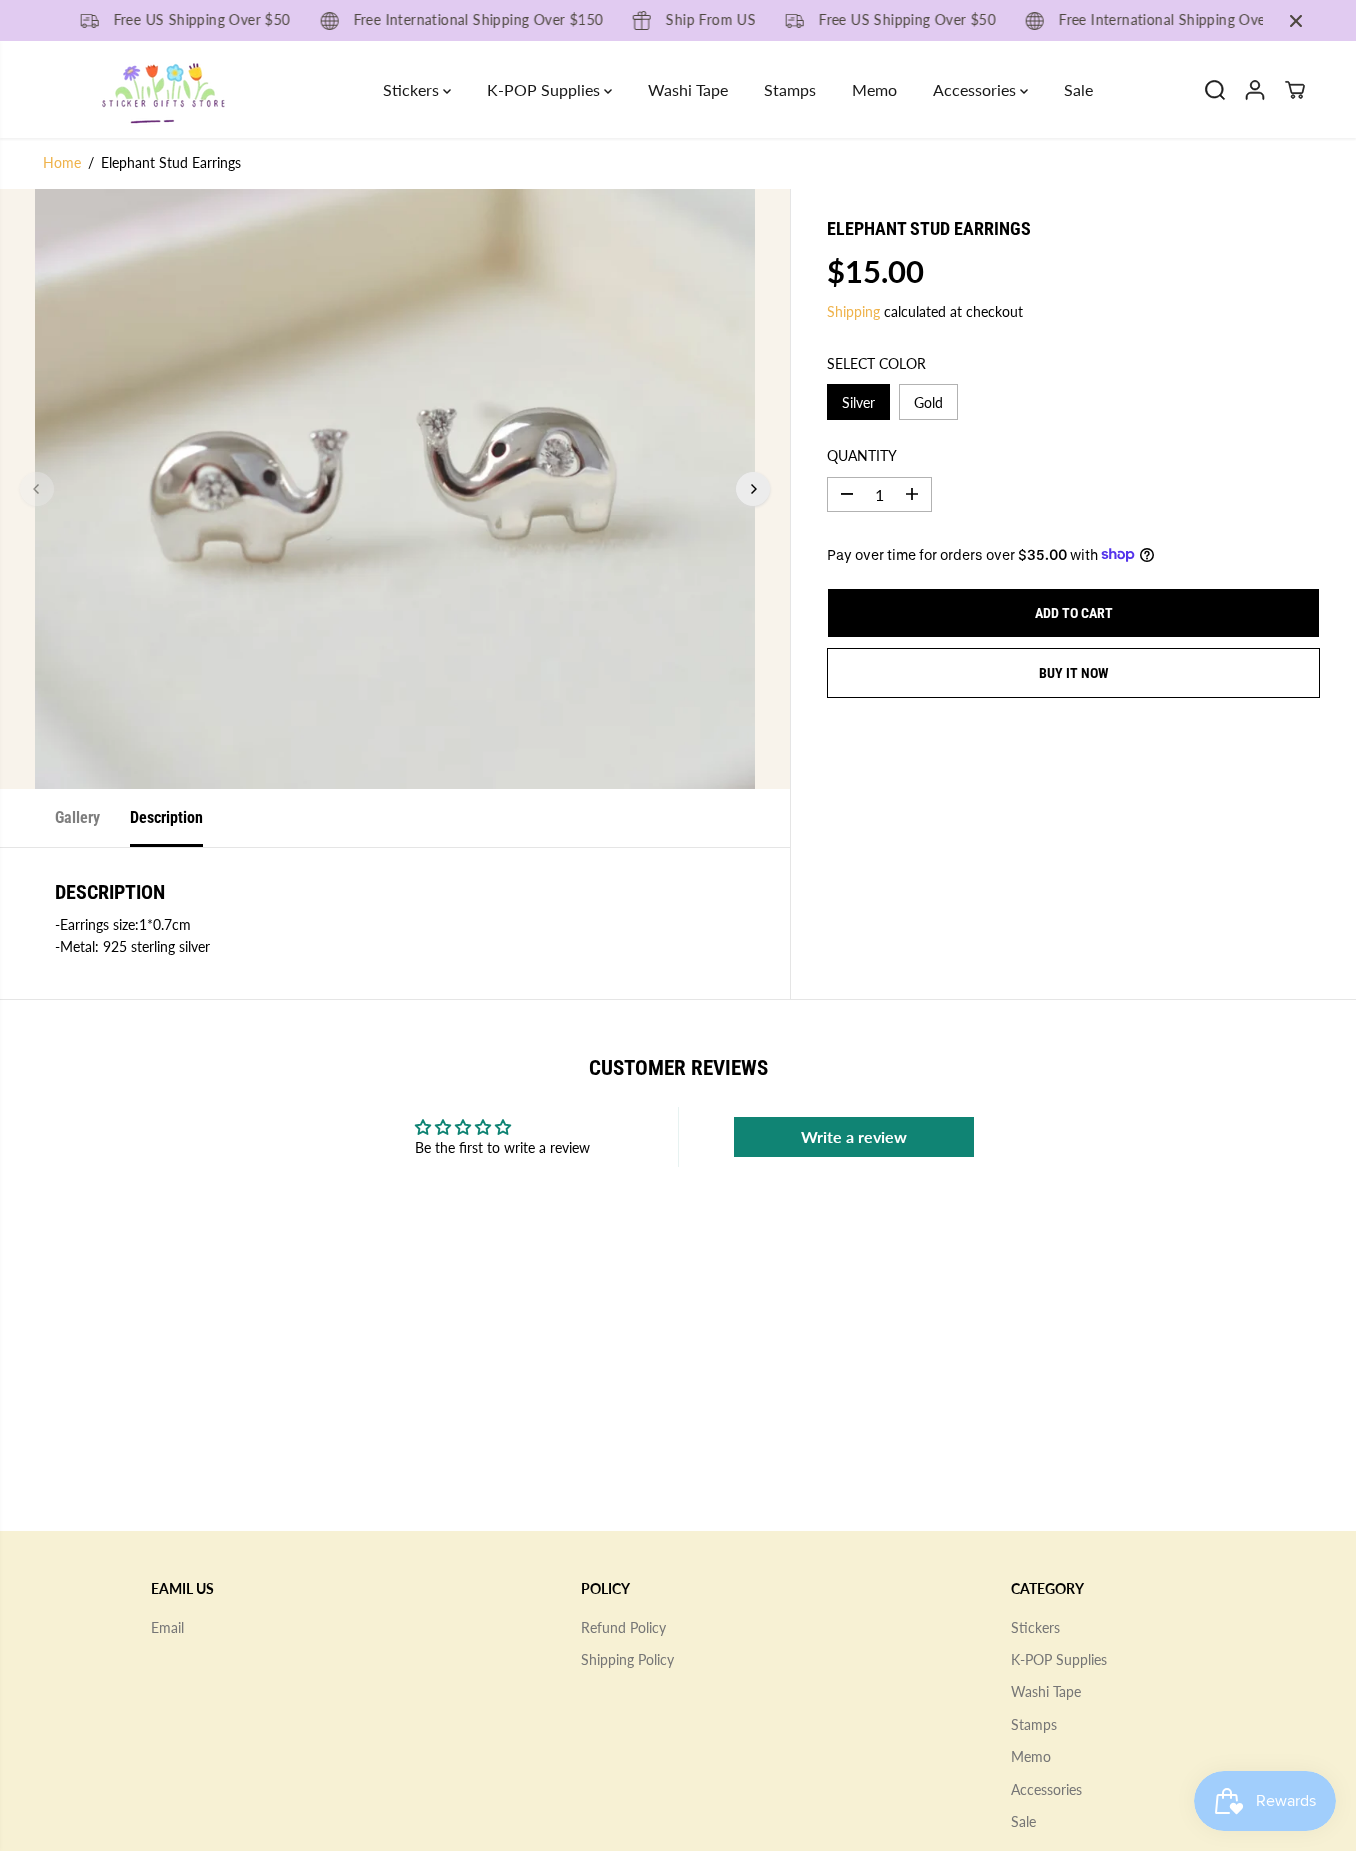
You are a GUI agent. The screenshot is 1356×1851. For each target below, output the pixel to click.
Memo (874, 89)
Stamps (790, 89)
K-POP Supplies (545, 89)
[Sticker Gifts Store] (163, 89)
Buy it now (1074, 672)
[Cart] (1295, 90)
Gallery (77, 817)
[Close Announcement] (1296, 21)
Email (167, 1627)
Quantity (862, 455)
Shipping (853, 310)
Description (166, 817)
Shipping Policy (627, 1659)
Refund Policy (623, 1627)
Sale (1078, 89)
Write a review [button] (854, 1136)
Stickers (413, 89)
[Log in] (1255, 90)
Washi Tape (688, 89)
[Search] (1215, 90)
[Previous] (37, 489)
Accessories (976, 89)
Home (62, 162)
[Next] (753, 489)
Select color (876, 362)
